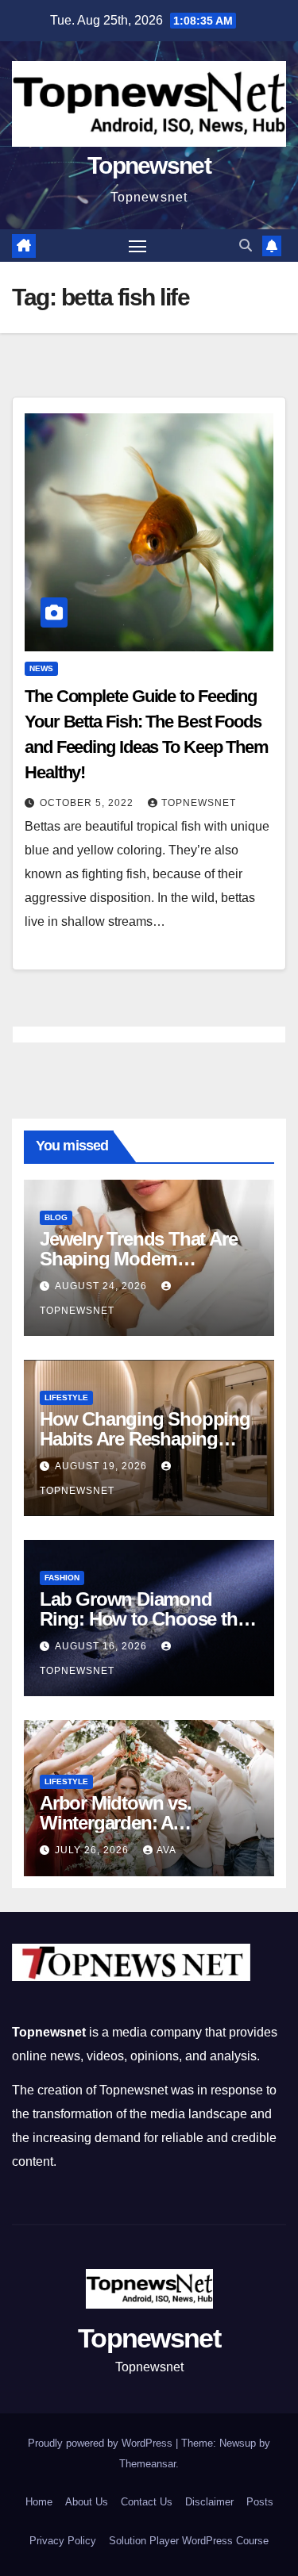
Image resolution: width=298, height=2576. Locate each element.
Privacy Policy (63, 2541)
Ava (166, 1850)
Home (39, 2502)
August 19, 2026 (103, 1466)
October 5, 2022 (88, 803)
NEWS (41, 668)
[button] (246, 246)
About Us (87, 2502)
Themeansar (147, 2464)
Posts (260, 2502)
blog (56, 1217)
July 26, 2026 (93, 1850)
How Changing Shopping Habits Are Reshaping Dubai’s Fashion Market (145, 1439)
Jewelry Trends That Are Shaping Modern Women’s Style (138, 1259)
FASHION (62, 1578)
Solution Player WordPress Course (189, 2541)
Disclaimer (209, 2502)
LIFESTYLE (66, 1397)
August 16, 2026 (103, 1646)
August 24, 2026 (103, 1286)
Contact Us (147, 2502)
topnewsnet (199, 803)
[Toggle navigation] (137, 246)
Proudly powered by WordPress (102, 2443)
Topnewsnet (149, 165)
